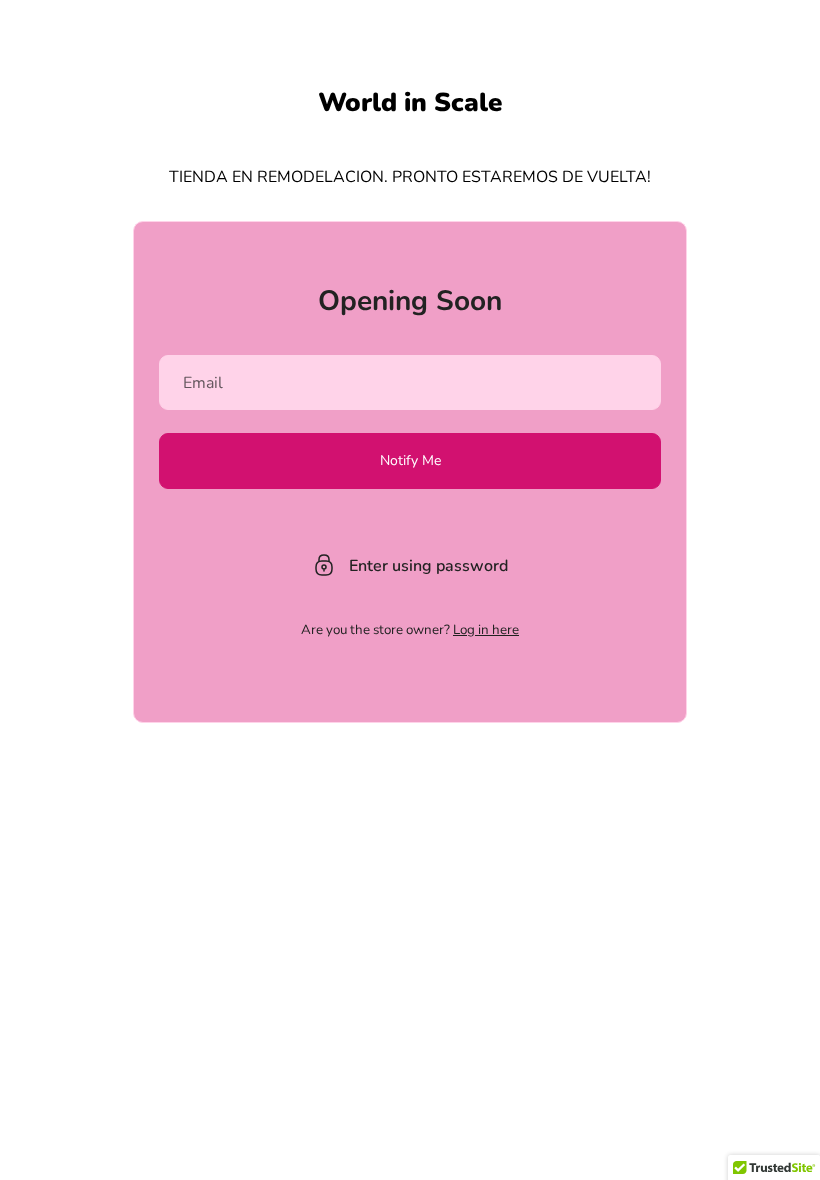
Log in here (486, 630)
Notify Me (410, 460)
